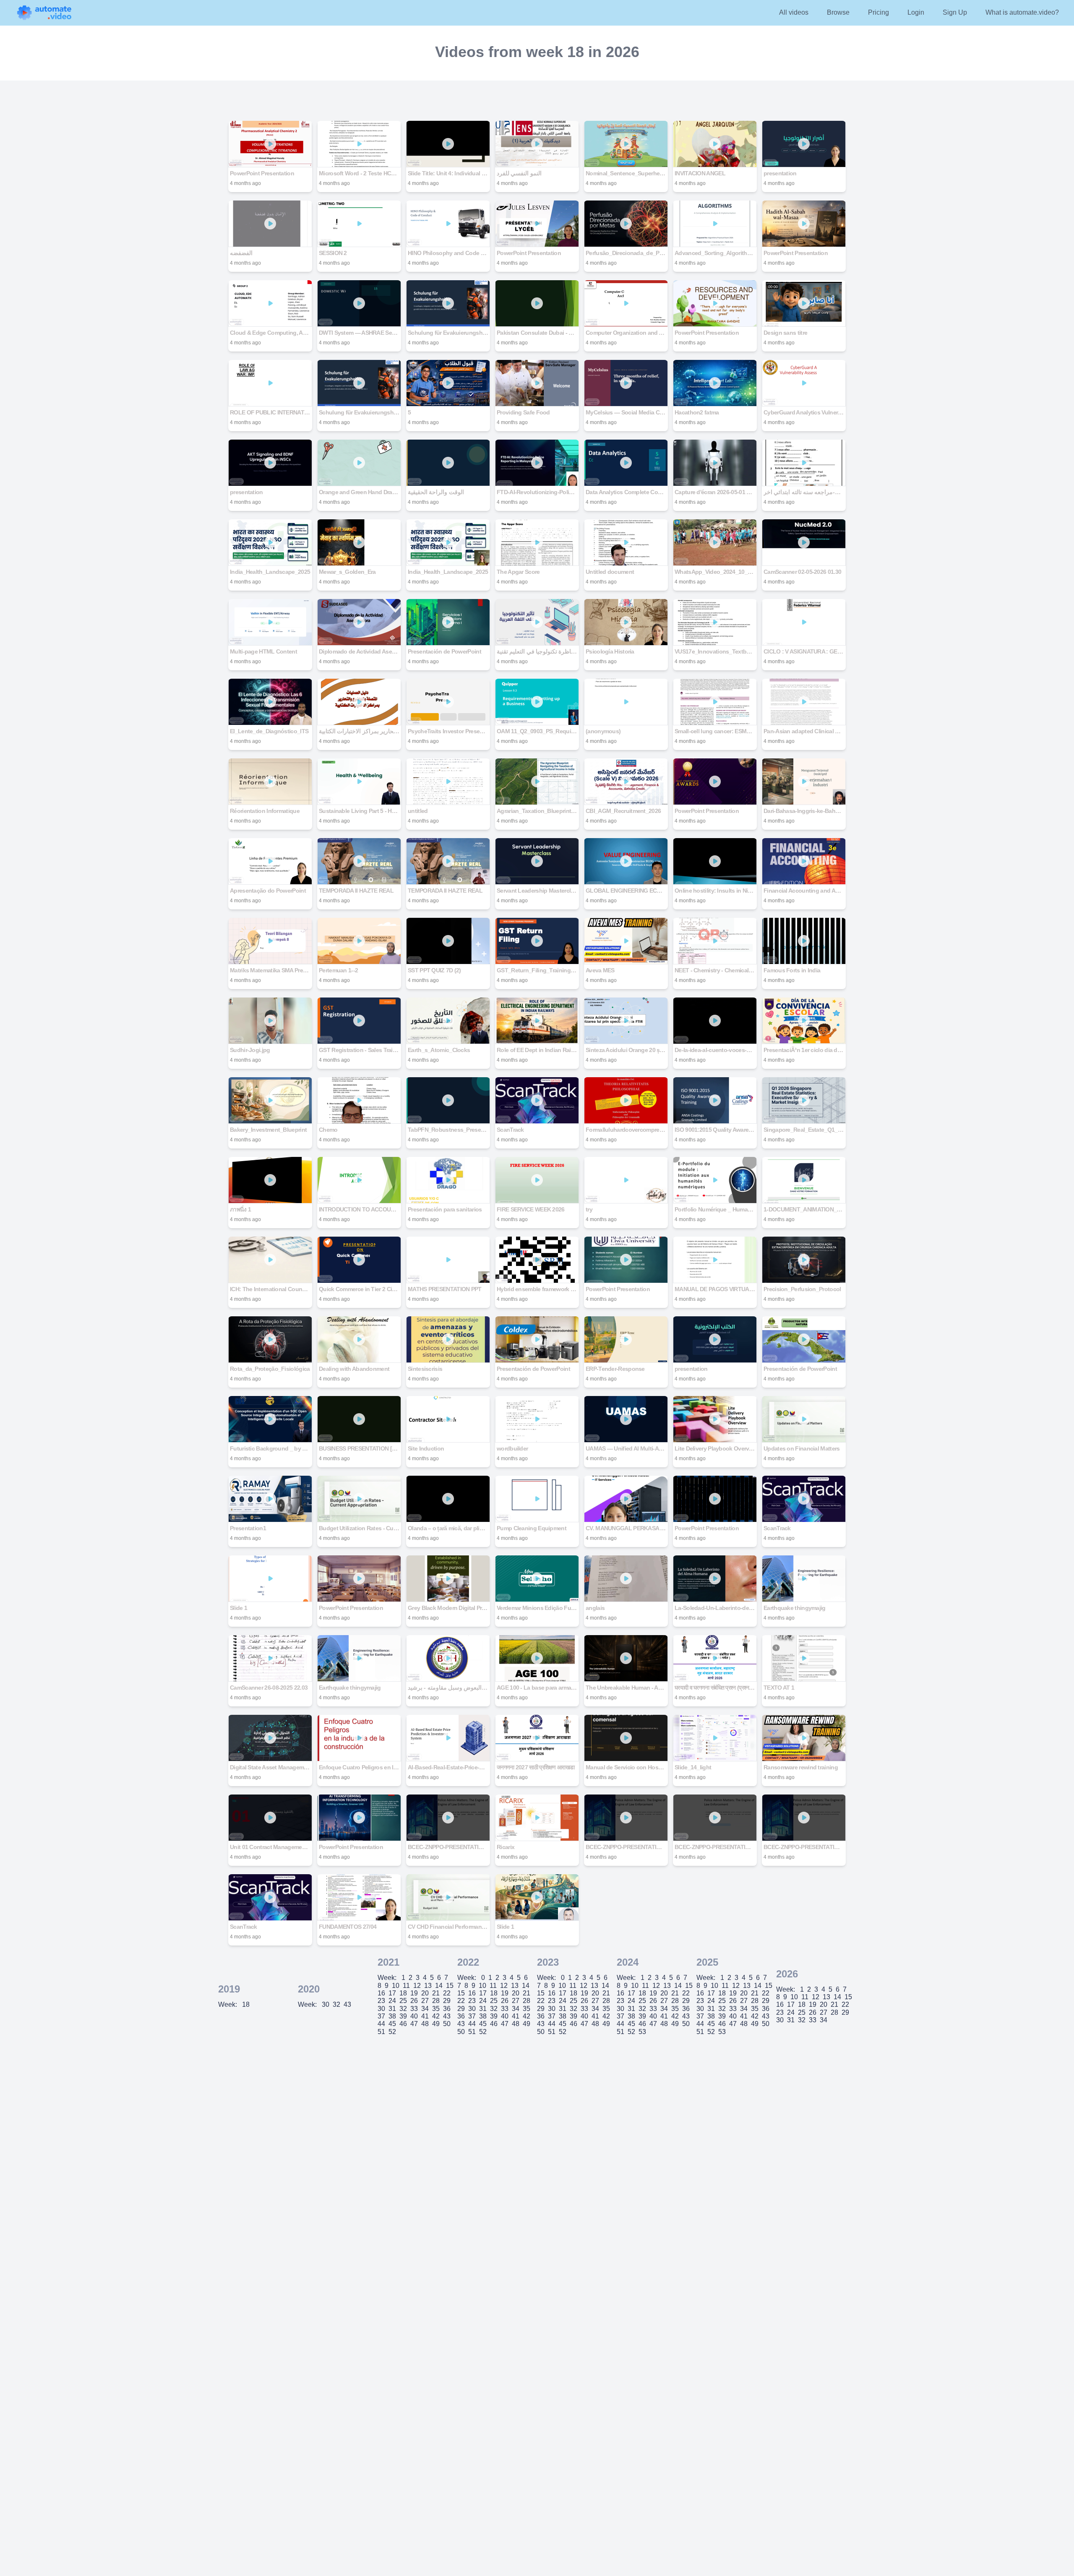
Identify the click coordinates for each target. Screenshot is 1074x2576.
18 (246, 2004)
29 (447, 2001)
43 (347, 2004)
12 (417, 1986)
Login (916, 12)
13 (428, 1986)
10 (396, 1986)
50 (447, 2024)
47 (414, 2024)
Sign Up (955, 12)
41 (425, 2016)
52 (392, 2032)
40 (414, 2016)
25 (403, 2001)
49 (436, 2024)
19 (414, 1993)
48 (425, 2024)
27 (425, 2001)
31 (392, 2009)
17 (392, 1993)
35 (436, 2009)
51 (381, 2032)
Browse (838, 12)
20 (425, 1993)
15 (450, 1986)
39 (403, 2016)
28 (436, 2001)
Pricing (878, 12)
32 (336, 2004)
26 (414, 2001)
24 (392, 2001)
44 (381, 2024)
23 (381, 2001)
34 (425, 2009)
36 (447, 2009)
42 (436, 2016)
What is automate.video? (1022, 12)
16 (381, 1993)
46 (403, 2024)
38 (392, 2016)
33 (414, 2009)
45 (392, 2024)
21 (436, 1993)
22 (447, 1993)
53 (642, 2032)
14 (439, 1986)
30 (326, 2004)
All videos (794, 12)
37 (381, 2016)
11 (406, 1986)
